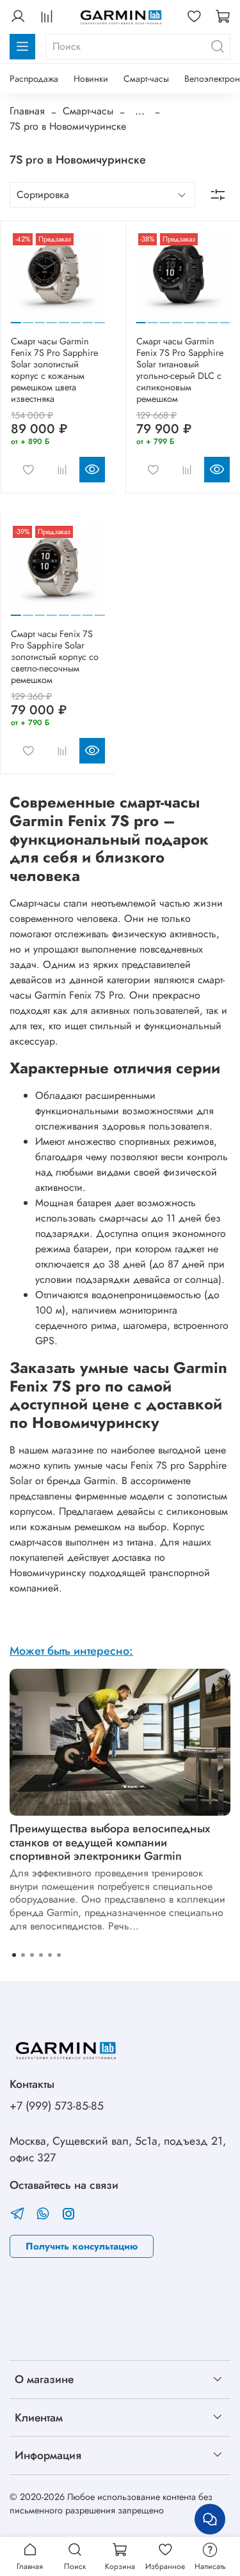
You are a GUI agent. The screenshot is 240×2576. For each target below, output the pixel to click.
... (140, 111)
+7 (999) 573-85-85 (57, 2106)
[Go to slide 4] (52, 318)
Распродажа (34, 79)
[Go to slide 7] (88, 318)
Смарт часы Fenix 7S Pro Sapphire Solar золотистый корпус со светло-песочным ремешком (55, 657)
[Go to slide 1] (16, 317)
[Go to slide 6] (76, 318)
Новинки (91, 79)
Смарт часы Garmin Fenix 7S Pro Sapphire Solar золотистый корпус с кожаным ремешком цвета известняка (54, 370)
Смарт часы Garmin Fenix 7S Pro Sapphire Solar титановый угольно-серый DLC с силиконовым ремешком (180, 370)
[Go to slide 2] (28, 318)
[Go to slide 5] (64, 318)
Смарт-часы (146, 79)
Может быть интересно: (71, 1651)
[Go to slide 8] (100, 318)
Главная (27, 111)
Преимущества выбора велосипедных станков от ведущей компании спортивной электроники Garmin (110, 1842)
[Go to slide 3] (40, 318)
